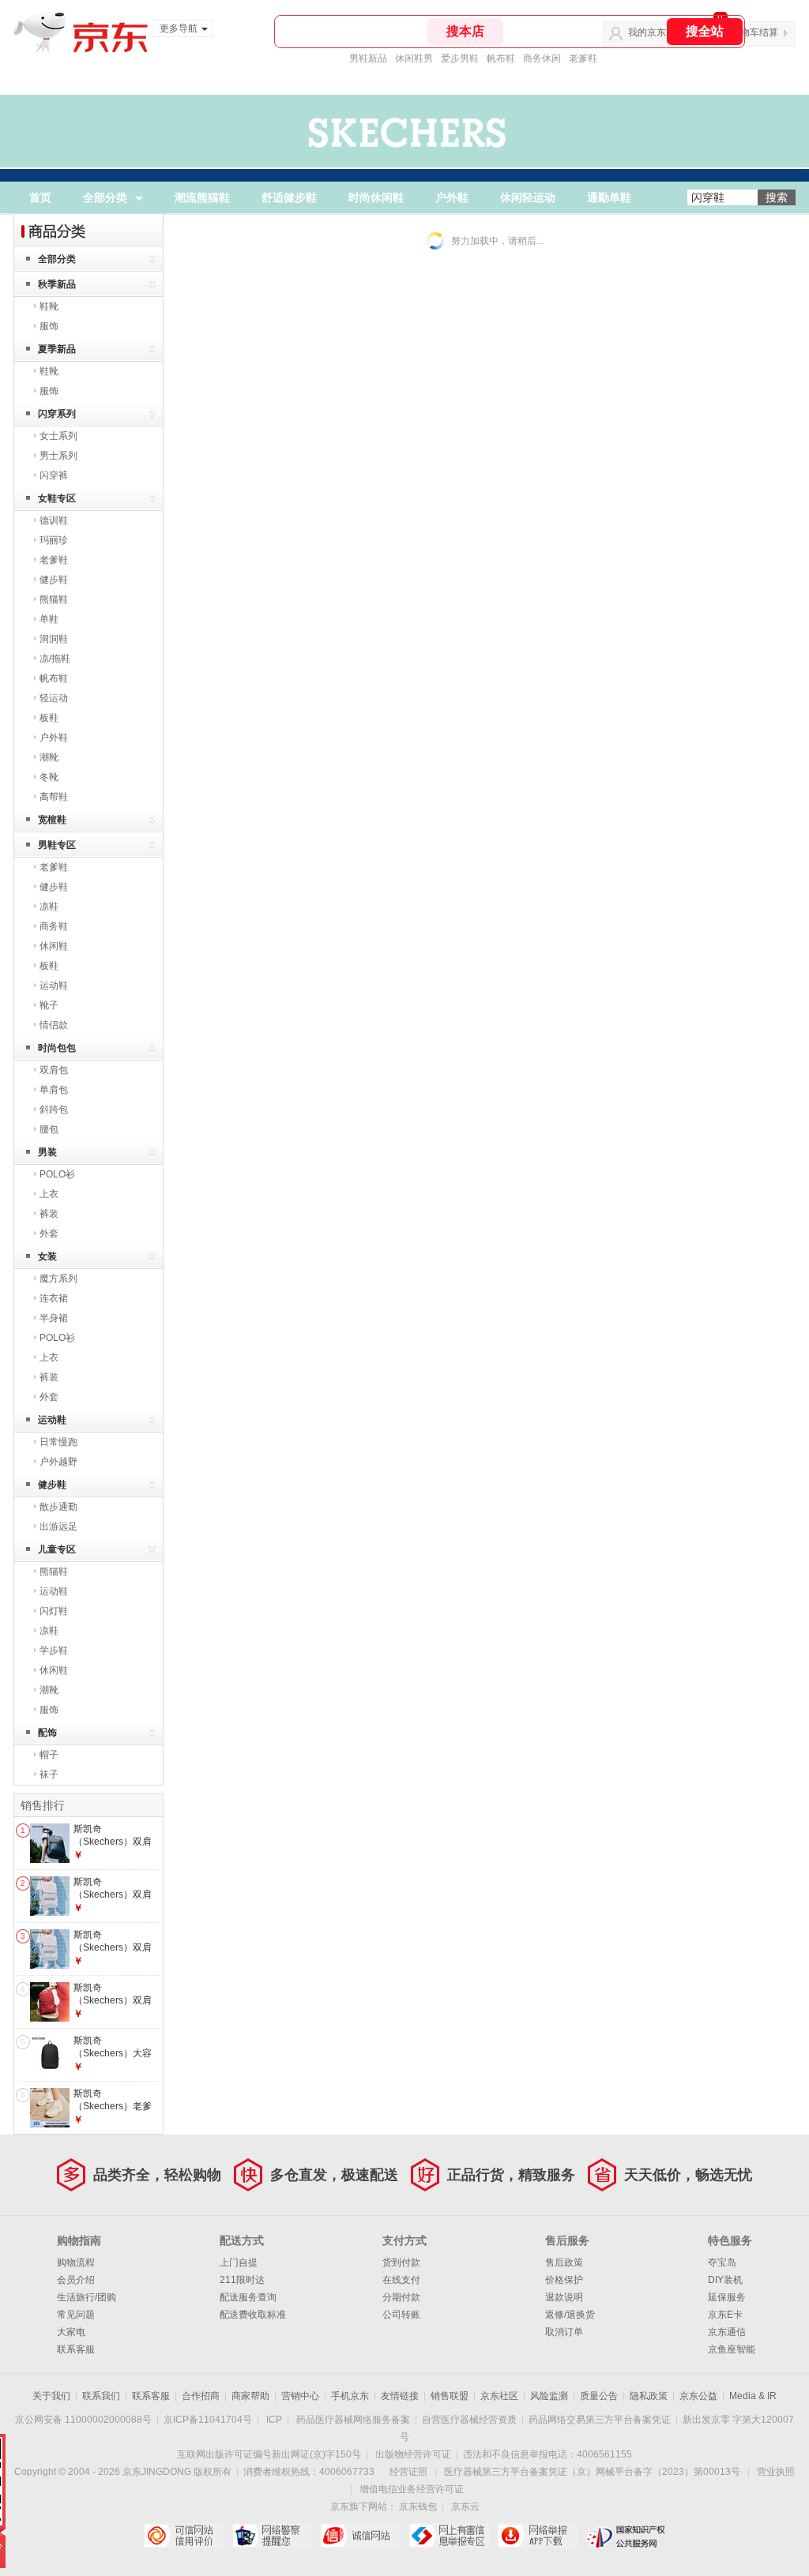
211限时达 (242, 2280)
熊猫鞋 (54, 599)
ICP (274, 2420)
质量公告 (599, 2396)
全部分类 (105, 197)
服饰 (49, 326)
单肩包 (54, 1090)
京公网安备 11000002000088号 (83, 2420)
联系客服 (76, 2349)
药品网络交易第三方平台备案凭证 (600, 2420)
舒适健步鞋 (289, 197)
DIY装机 (725, 2280)
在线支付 (401, 2280)
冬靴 (49, 777)
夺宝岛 (722, 2262)
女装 (47, 1256)
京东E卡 (725, 2315)
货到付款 (401, 2262)
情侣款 (54, 1025)
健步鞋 (54, 580)
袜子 (49, 1774)
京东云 (465, 2507)
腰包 (49, 1129)
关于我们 (51, 2396)
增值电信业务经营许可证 (412, 2489)
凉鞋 (49, 907)
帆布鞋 (501, 58)
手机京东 (350, 2396)
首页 (40, 197)
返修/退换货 (570, 2315)
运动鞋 (54, 986)
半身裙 (54, 1318)
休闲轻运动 (528, 197)
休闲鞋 (54, 946)
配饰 (47, 1733)
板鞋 (49, 718)
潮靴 (49, 757)
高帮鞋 (54, 797)
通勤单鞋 (609, 197)
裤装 (49, 1214)
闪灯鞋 (54, 1611)
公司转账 (401, 2315)
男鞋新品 (368, 58)
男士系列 (58, 456)
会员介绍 (76, 2280)
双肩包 (54, 1070)
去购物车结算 (750, 32)
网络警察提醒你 (272, 2536)
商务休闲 (542, 58)
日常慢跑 (58, 1442)
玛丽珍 (54, 540)
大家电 (71, 2332)
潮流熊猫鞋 (202, 197)
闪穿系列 (57, 414)
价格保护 (564, 2280)
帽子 (49, 1755)
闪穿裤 (54, 475)
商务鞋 (54, 926)
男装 (47, 1152)
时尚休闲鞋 (376, 197)
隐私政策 (649, 2396)
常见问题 (76, 2315)
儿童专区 (57, 1549)
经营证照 (408, 2472)
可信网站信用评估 (184, 2536)
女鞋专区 (57, 498)
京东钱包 (418, 2507)
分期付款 (401, 2297)
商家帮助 (250, 2396)
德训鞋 (54, 520)
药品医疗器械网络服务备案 (353, 2420)
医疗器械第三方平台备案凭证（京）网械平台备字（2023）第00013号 (592, 2472)
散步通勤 (58, 1507)
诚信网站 (361, 2536)
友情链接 (400, 2396)
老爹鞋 (583, 58)
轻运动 (54, 698)
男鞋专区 (57, 845)
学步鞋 (54, 1650)
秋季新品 (57, 284)
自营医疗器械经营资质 (469, 2420)
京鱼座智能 (732, 2349)
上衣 (49, 1194)
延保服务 (727, 2297)
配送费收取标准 (253, 2315)
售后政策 (564, 2262)
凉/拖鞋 (55, 659)
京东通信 (727, 2332)
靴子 (49, 1005)
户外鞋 (452, 197)
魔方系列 (58, 1279)
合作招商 (201, 2396)
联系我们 (101, 2396)
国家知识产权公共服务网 (626, 2536)
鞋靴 (49, 306)
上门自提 (239, 2262)
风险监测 (549, 2396)
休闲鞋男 (414, 58)
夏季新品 (57, 349)
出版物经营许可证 (413, 2454)
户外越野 (58, 1462)
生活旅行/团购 (87, 2297)
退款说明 (564, 2297)
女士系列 (58, 436)
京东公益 (698, 2396)
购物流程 (76, 2262)
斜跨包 (54, 1110)
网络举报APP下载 (538, 2536)
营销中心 (300, 2396)
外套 (49, 1234)
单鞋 (49, 619)
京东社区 (499, 2396)
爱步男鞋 (460, 58)
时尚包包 (57, 1048)
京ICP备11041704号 (208, 2420)
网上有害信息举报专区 (449, 2536)
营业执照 (776, 2472)
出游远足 (58, 1526)
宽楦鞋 (52, 820)
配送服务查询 (248, 2297)
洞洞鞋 (54, 639)
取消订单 (564, 2332)
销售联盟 (450, 2396)
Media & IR (753, 2396)
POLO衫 (57, 1174)
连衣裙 (54, 1298)
